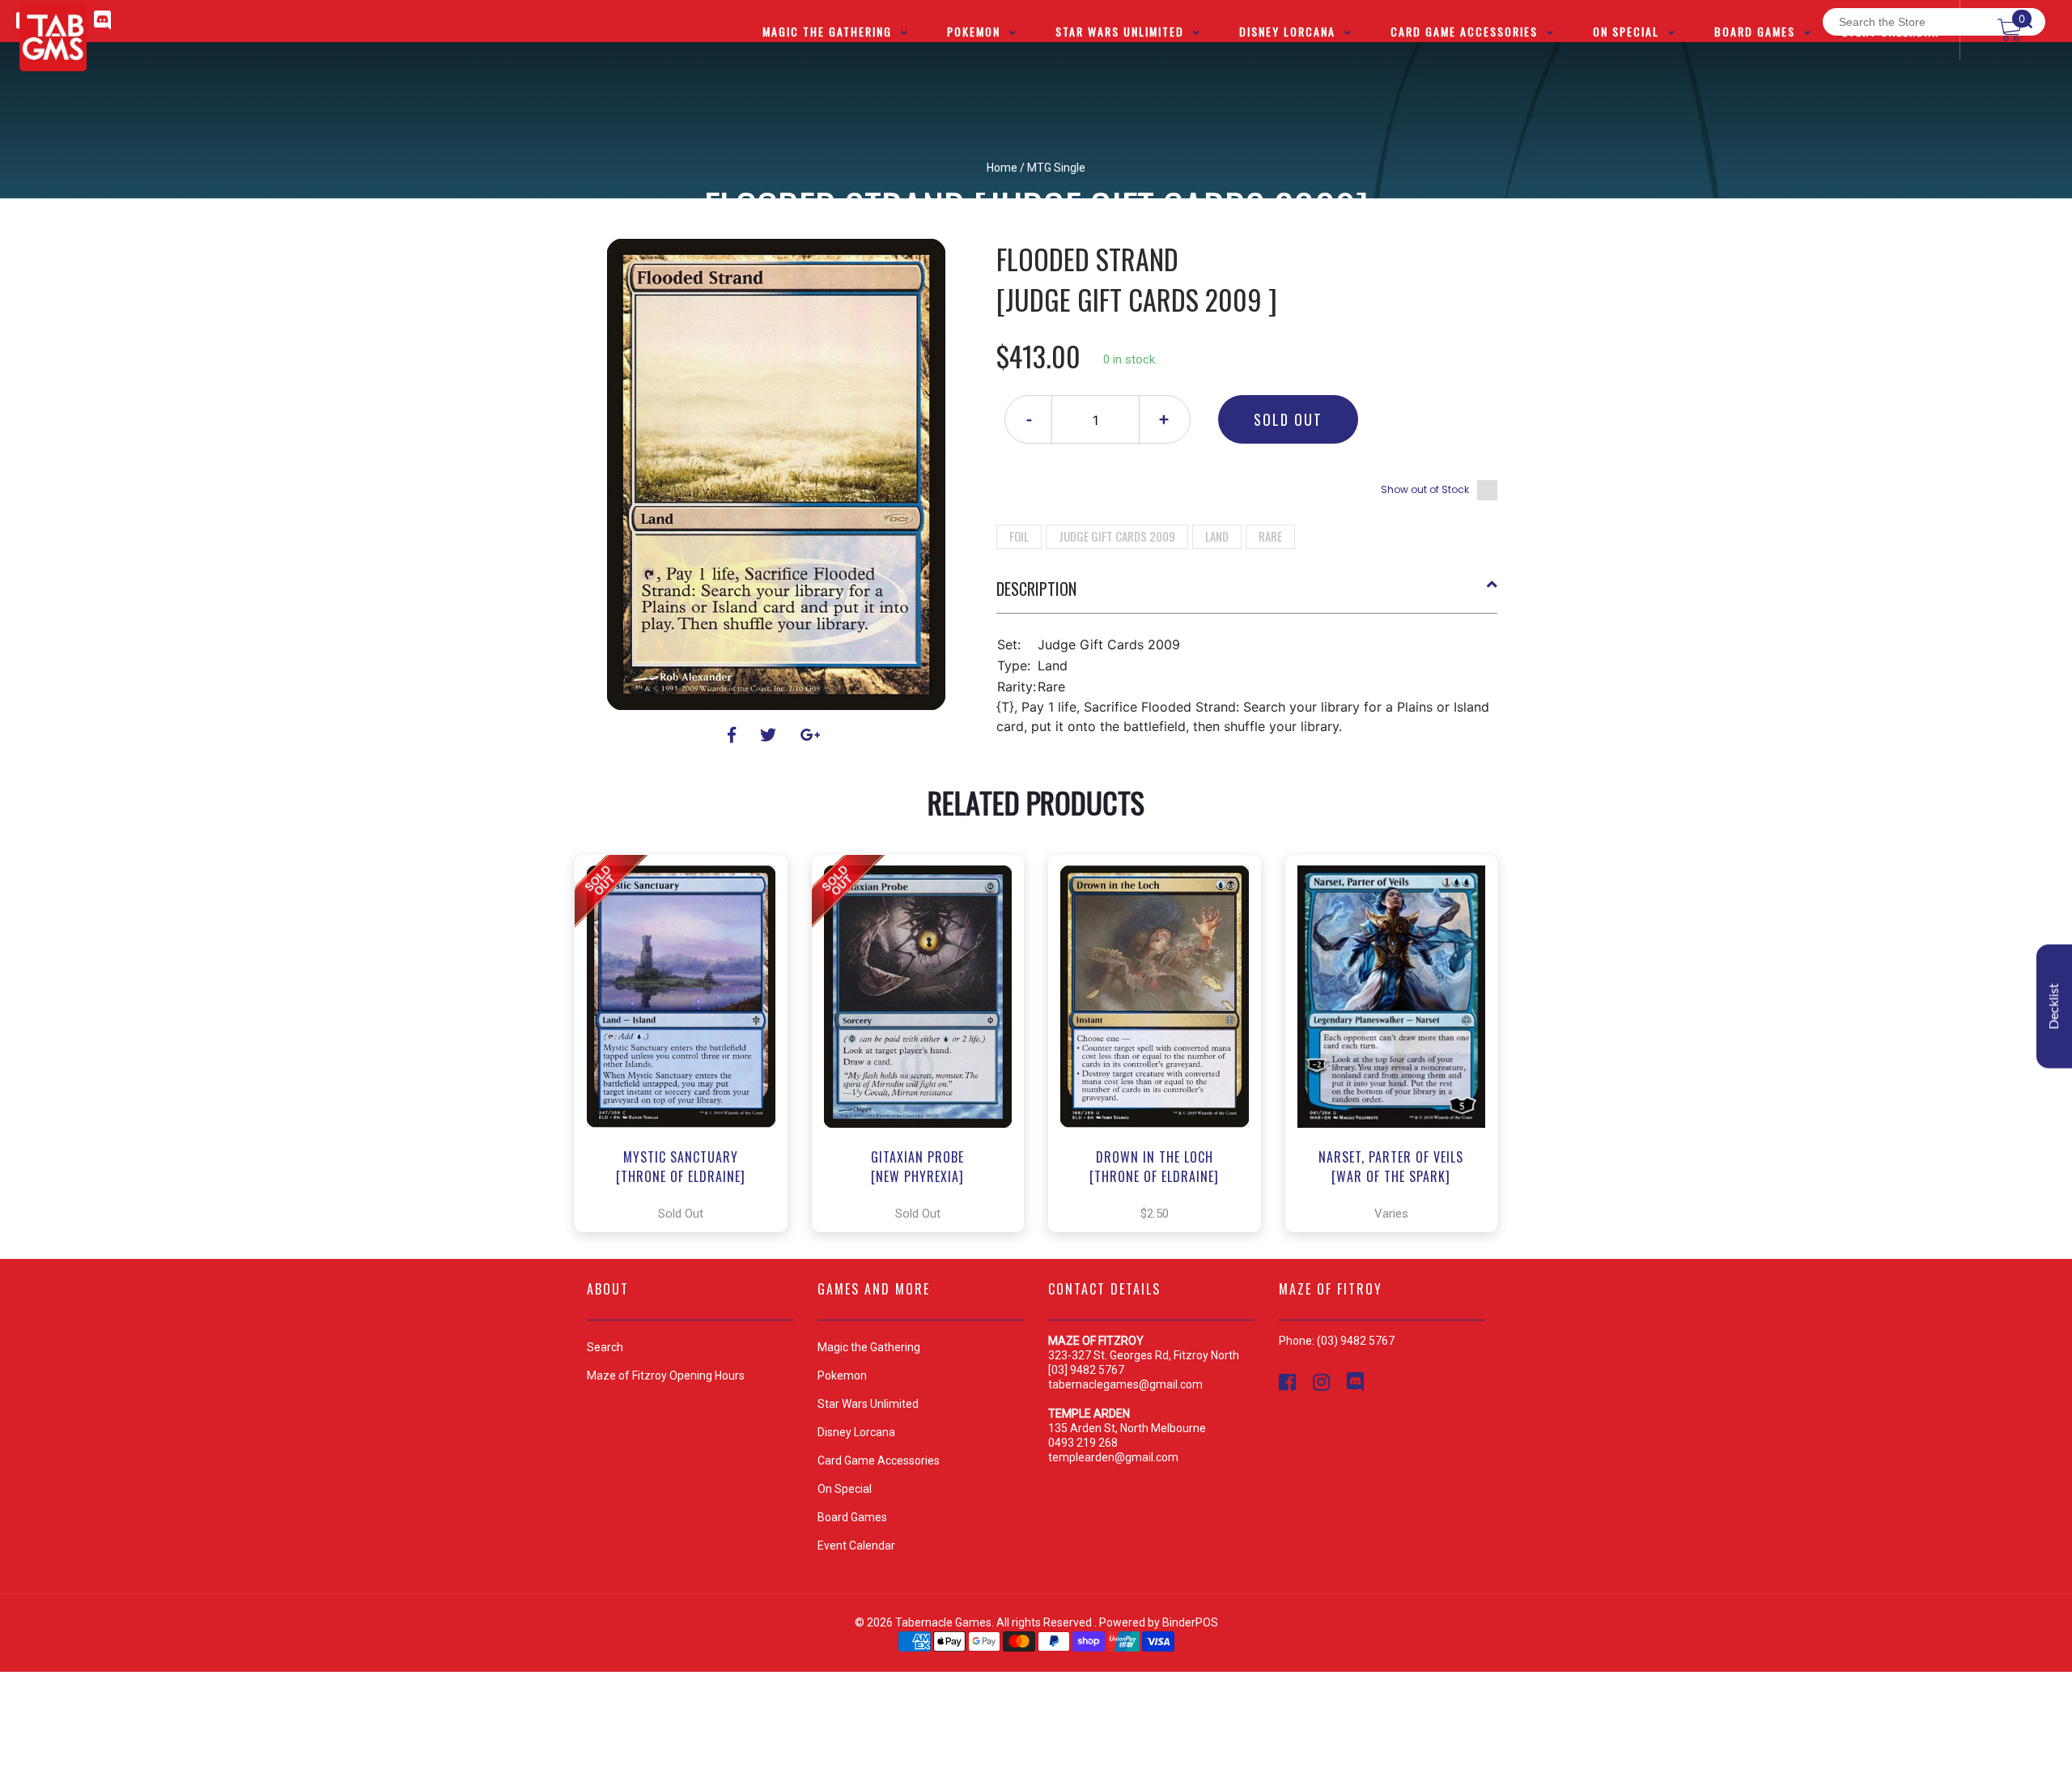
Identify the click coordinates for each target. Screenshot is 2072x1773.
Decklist (2054, 1007)
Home (1002, 168)
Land (1217, 536)
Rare (1270, 536)
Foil (1019, 536)
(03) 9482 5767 (1356, 1341)
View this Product (688, 1044)
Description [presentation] (1036, 589)
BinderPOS (1190, 1622)
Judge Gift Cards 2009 (1117, 536)
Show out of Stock (1425, 489)
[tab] (1247, 595)
